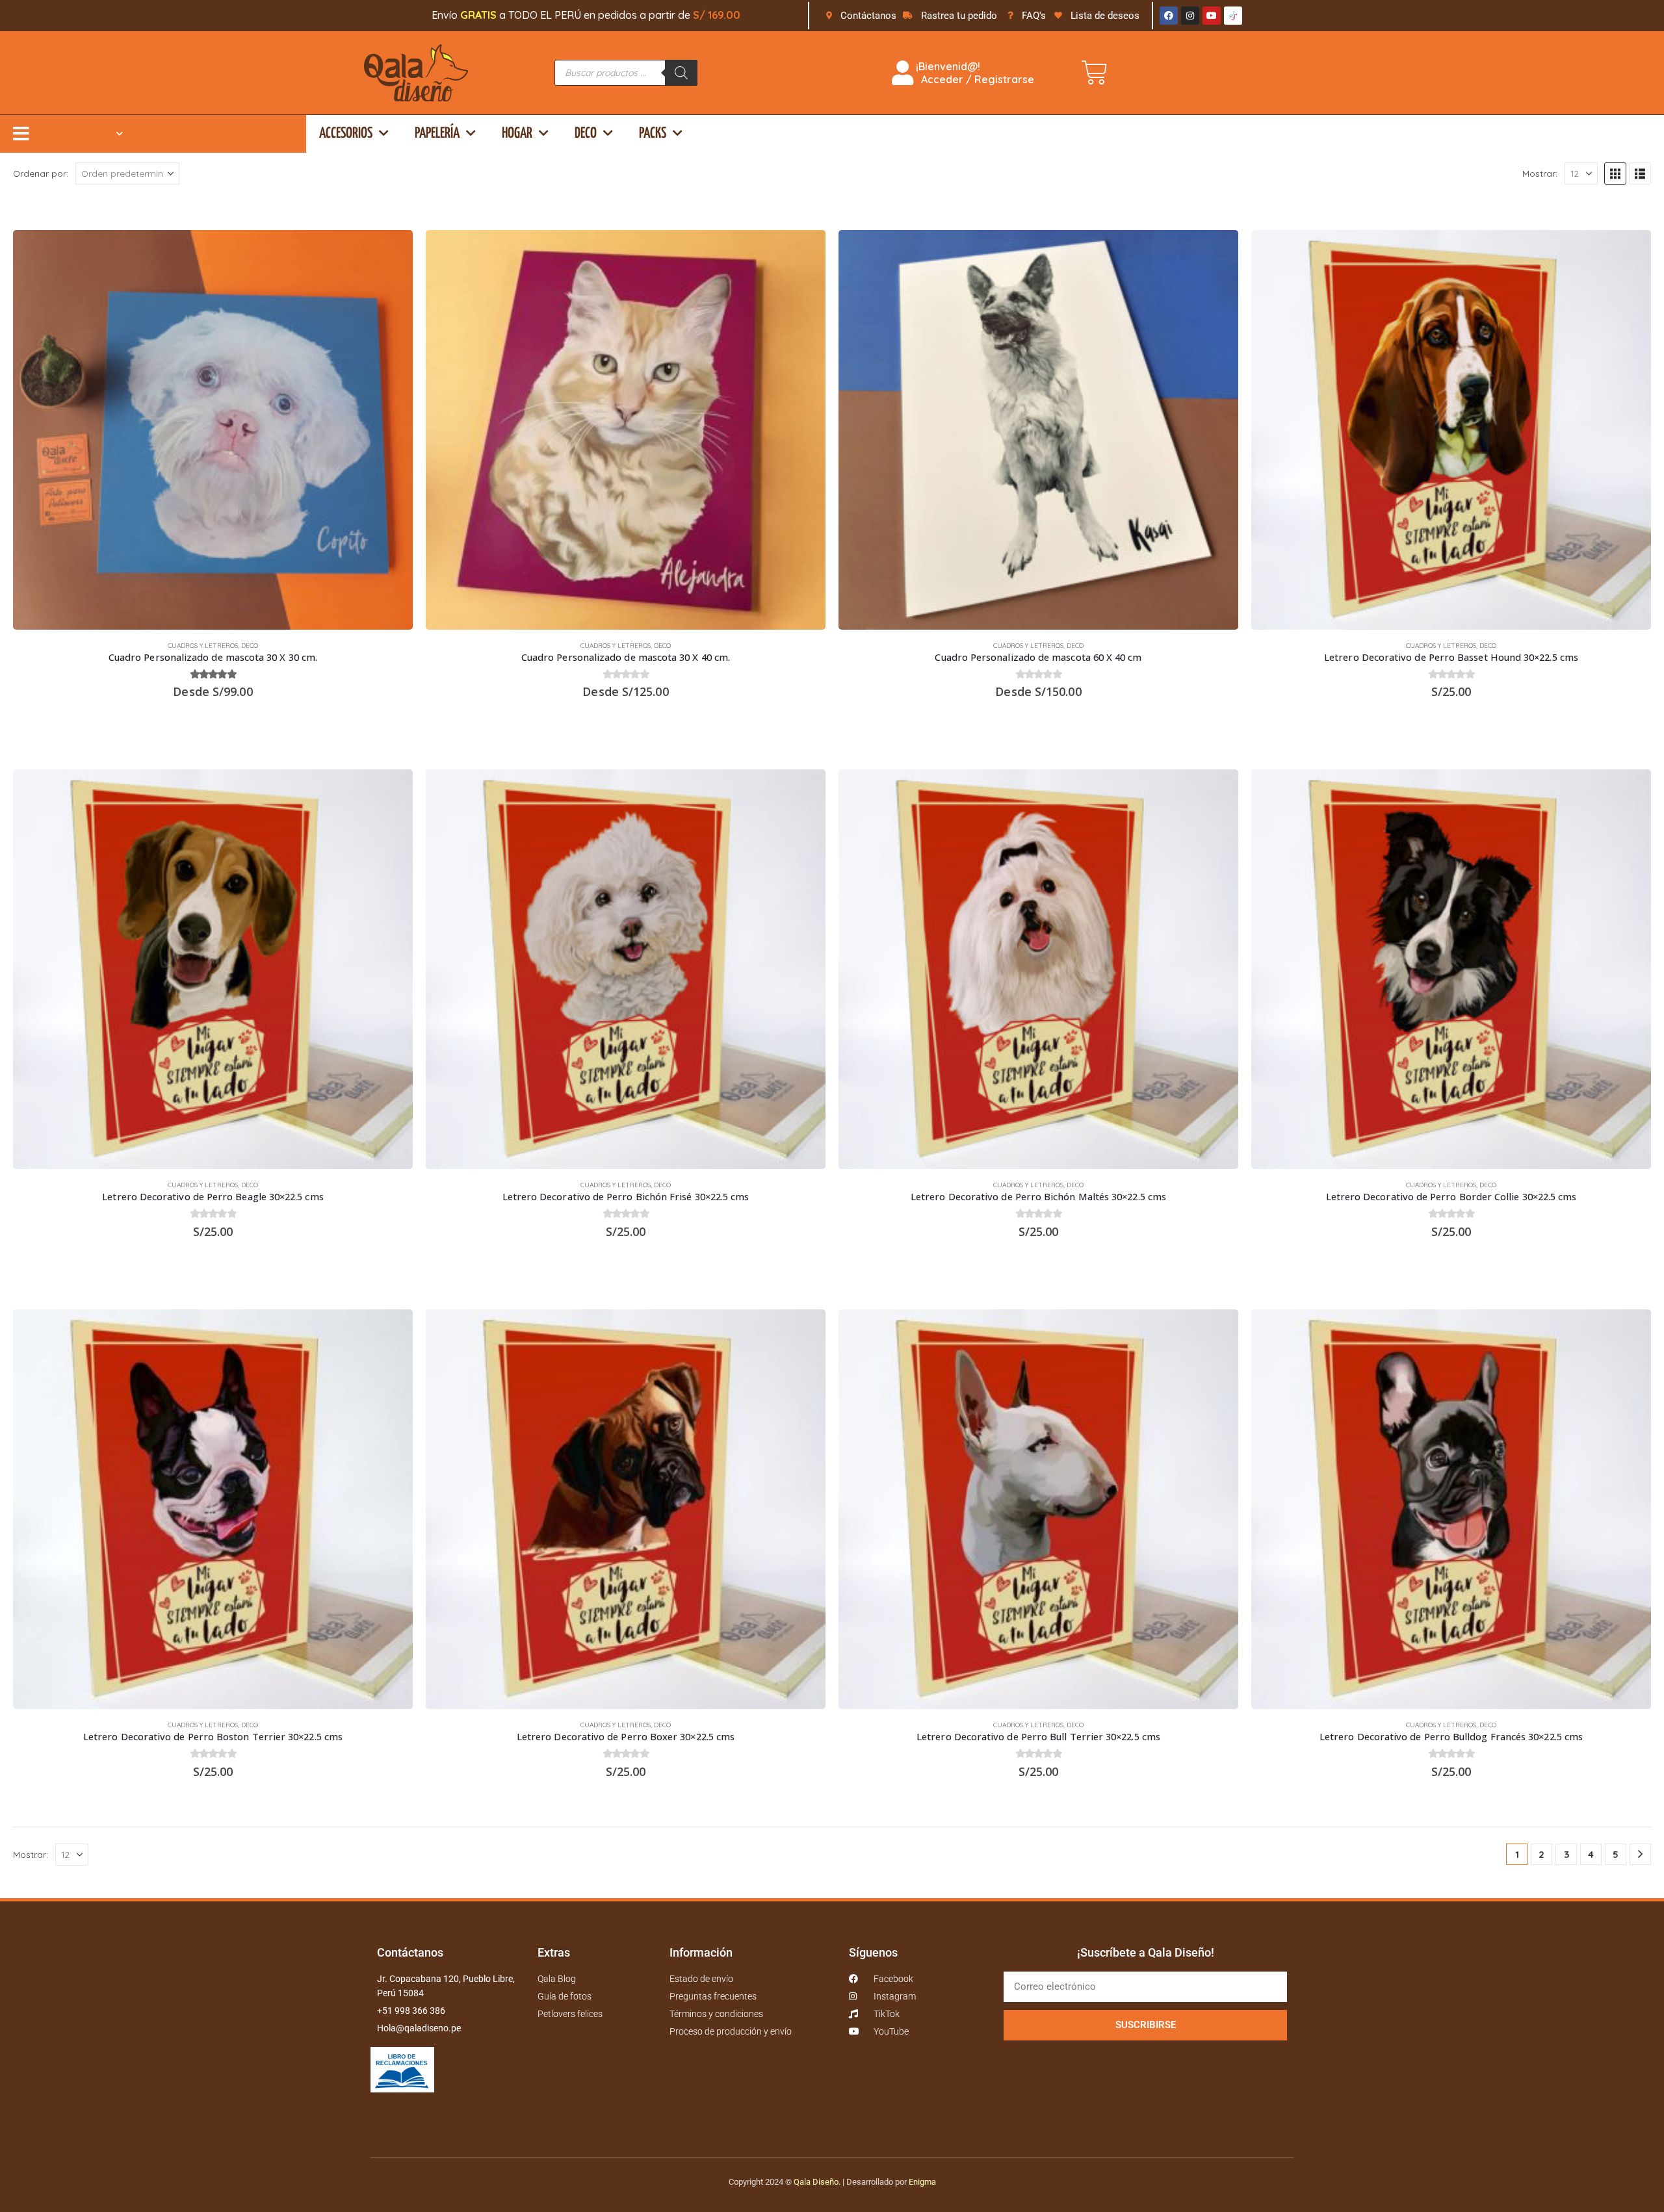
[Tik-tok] (1233, 16)
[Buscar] (681, 73)
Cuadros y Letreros (203, 646)
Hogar (517, 134)
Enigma (922, 2182)
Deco (586, 134)
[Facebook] (1169, 16)
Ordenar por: (41, 173)
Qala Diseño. (817, 2182)
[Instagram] (1190, 16)
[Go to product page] (213, 430)
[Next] (1640, 1854)
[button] (1615, 174)
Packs (653, 134)
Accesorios (346, 134)
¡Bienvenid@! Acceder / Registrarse (974, 73)
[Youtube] (1212, 16)
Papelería (437, 134)
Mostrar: (1540, 173)
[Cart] (1095, 73)
